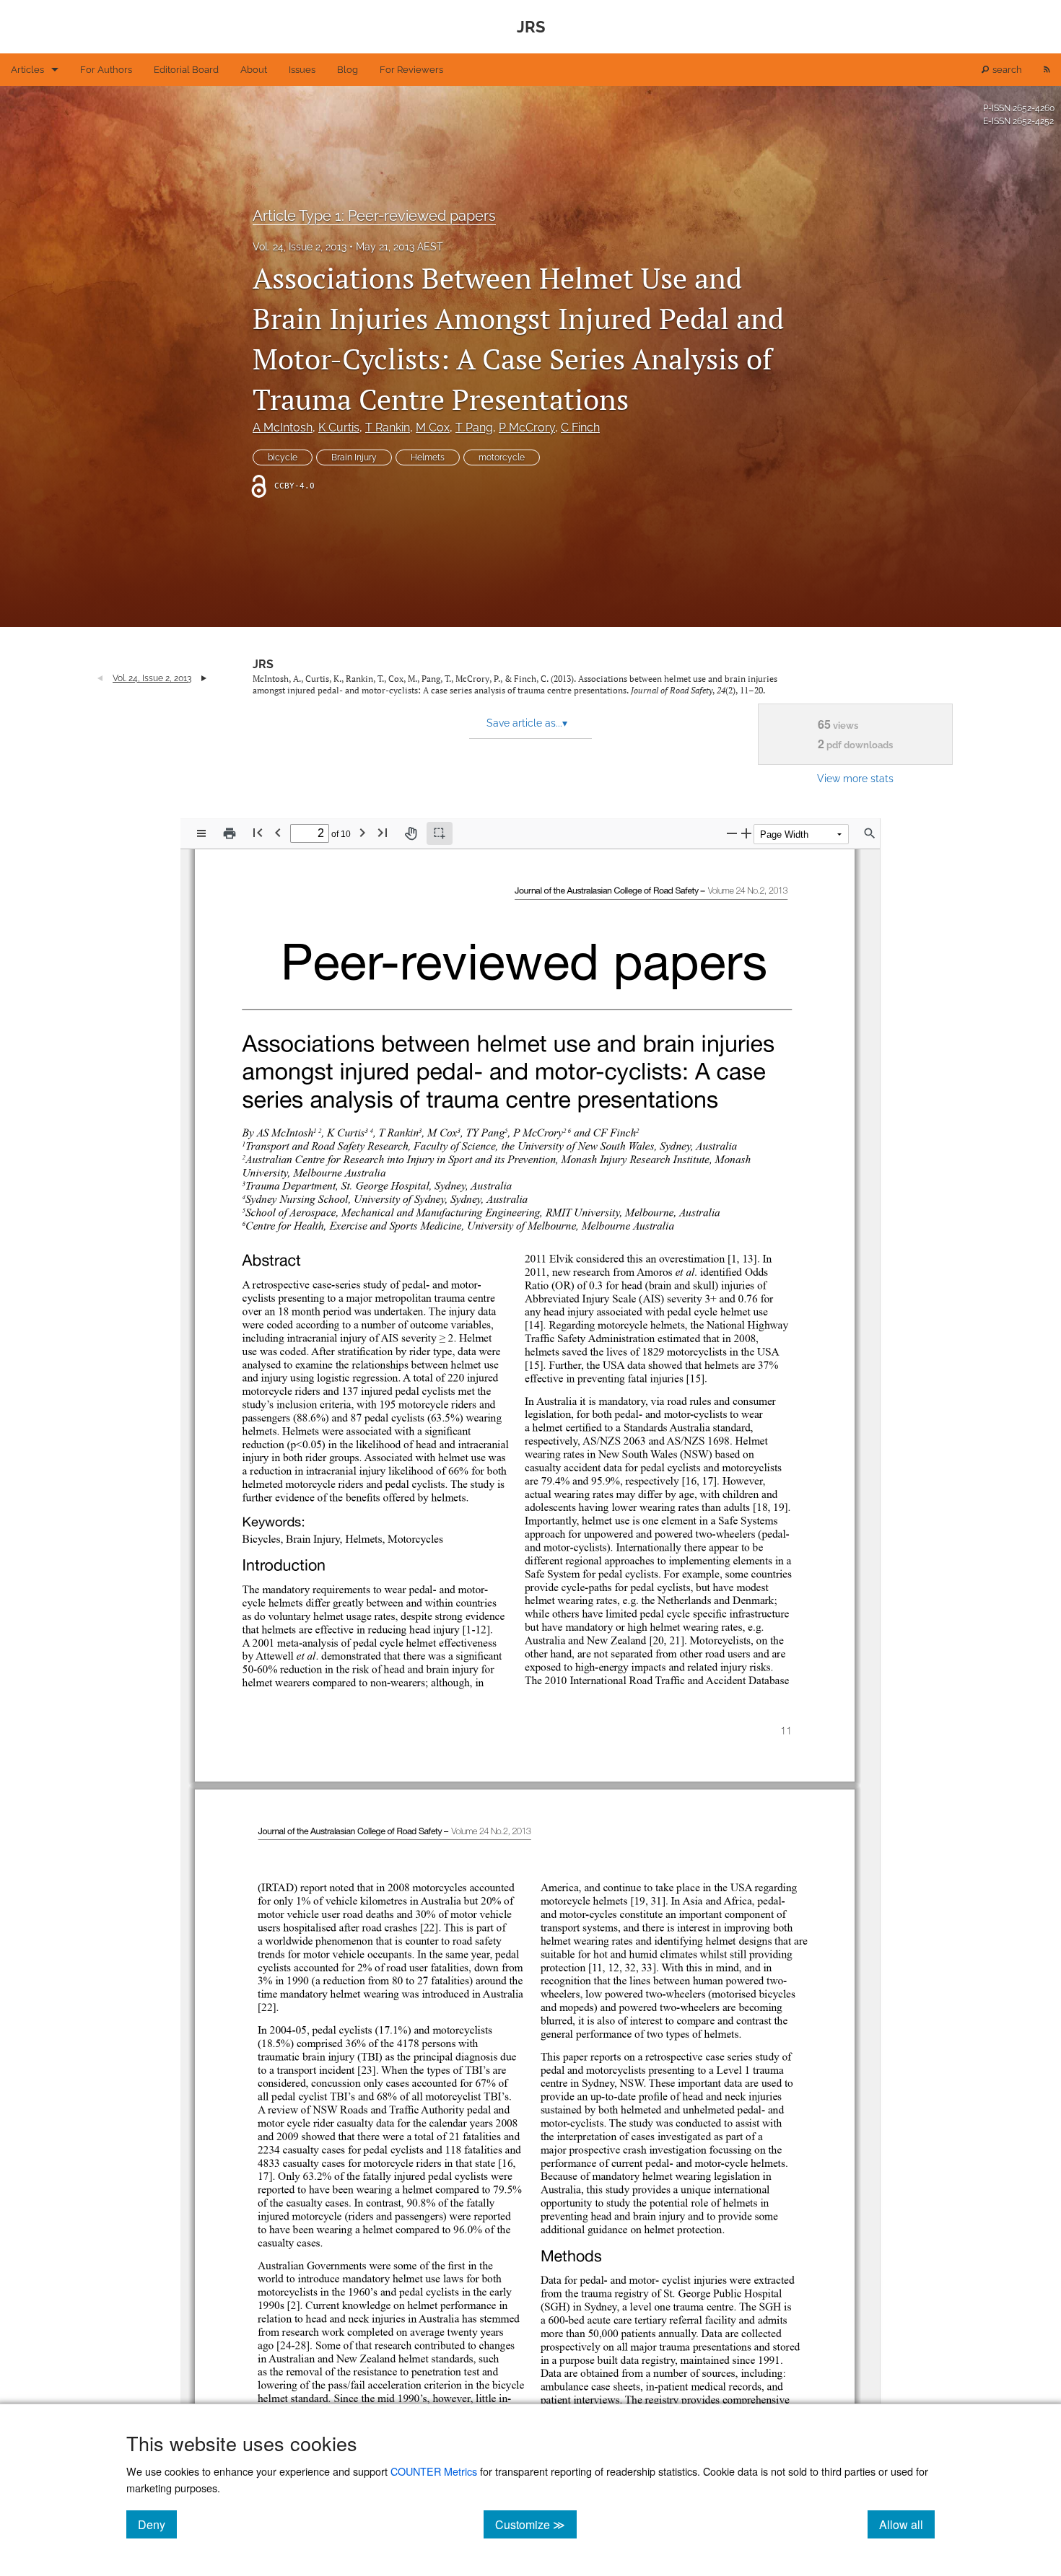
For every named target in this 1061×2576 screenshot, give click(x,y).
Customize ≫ (536, 2524)
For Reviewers (411, 70)
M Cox (433, 428)
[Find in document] (870, 833)
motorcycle (502, 457)
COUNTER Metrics (434, 2471)
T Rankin (388, 428)
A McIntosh (283, 428)
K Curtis (339, 428)
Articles (27, 70)
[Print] (230, 833)
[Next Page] (362, 832)
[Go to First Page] (258, 832)
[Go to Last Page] (383, 832)
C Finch (580, 428)
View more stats (855, 778)
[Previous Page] (278, 832)
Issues (302, 70)
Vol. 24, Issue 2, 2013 (300, 247)
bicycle (283, 457)
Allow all (907, 2524)
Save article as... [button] (527, 723)
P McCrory (527, 428)
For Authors (106, 70)
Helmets (428, 457)
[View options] (201, 833)
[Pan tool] (411, 833)
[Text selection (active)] (440, 833)
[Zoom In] (746, 833)
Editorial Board (186, 70)
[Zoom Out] (732, 833)
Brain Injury (354, 457)
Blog (348, 70)
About (254, 70)
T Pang (474, 428)
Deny (157, 2524)
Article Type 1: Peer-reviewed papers (374, 216)
